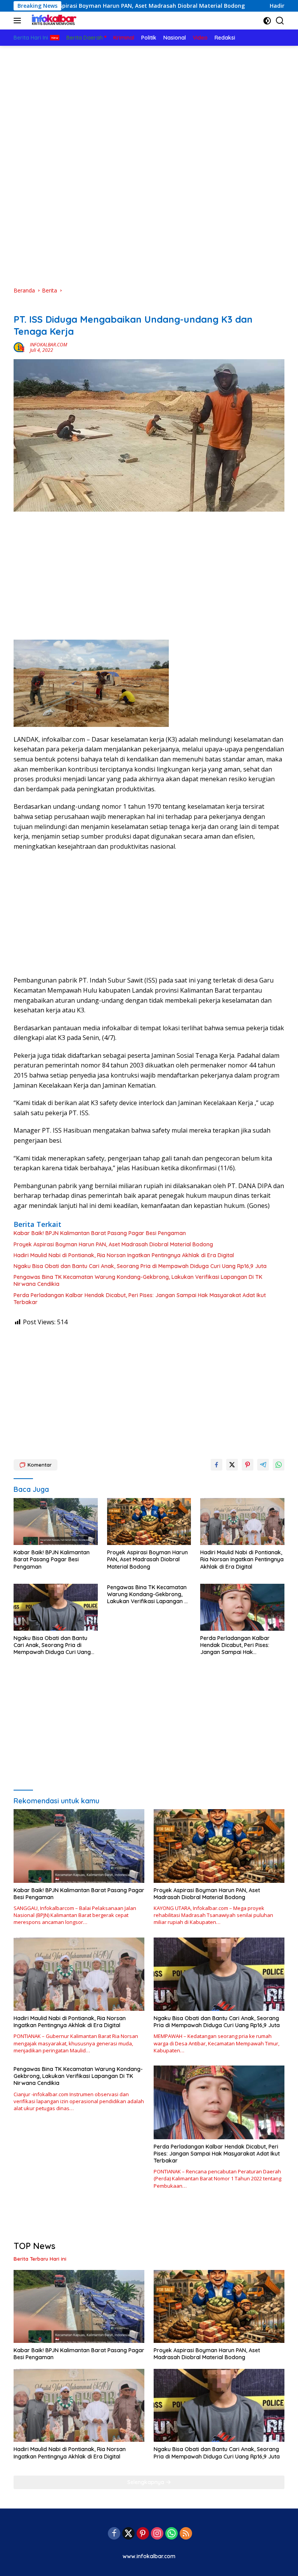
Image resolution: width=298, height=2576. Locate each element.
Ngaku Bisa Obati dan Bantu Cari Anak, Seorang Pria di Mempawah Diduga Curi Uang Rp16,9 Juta (140, 1266)
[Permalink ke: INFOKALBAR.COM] (20, 347)
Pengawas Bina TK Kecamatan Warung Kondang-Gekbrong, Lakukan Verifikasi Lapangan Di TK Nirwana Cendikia (138, 1280)
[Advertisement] (149, 104)
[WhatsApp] (172, 2534)
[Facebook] (114, 2534)
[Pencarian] (280, 21)
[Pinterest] (143, 2534)
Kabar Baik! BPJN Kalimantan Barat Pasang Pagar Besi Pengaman (100, 1233)
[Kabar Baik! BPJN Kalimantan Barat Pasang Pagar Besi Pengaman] (56, 1522)
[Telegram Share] (263, 1465)
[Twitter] (128, 2534)
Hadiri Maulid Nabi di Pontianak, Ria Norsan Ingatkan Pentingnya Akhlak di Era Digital (124, 1255)
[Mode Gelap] (267, 21)
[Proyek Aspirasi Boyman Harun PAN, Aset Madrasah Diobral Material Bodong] (149, 1522)
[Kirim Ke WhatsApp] (279, 1465)
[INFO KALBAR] (52, 21)
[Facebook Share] (217, 1465)
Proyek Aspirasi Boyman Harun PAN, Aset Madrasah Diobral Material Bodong (113, 1244)
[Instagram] (157, 2534)
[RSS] (186, 2534)
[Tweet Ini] (232, 1465)
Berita (21, 307)
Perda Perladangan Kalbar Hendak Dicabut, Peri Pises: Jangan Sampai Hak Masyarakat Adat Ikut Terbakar (140, 1299)
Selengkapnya (146, 2482)
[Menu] (19, 21)
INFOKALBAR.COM (49, 345)
